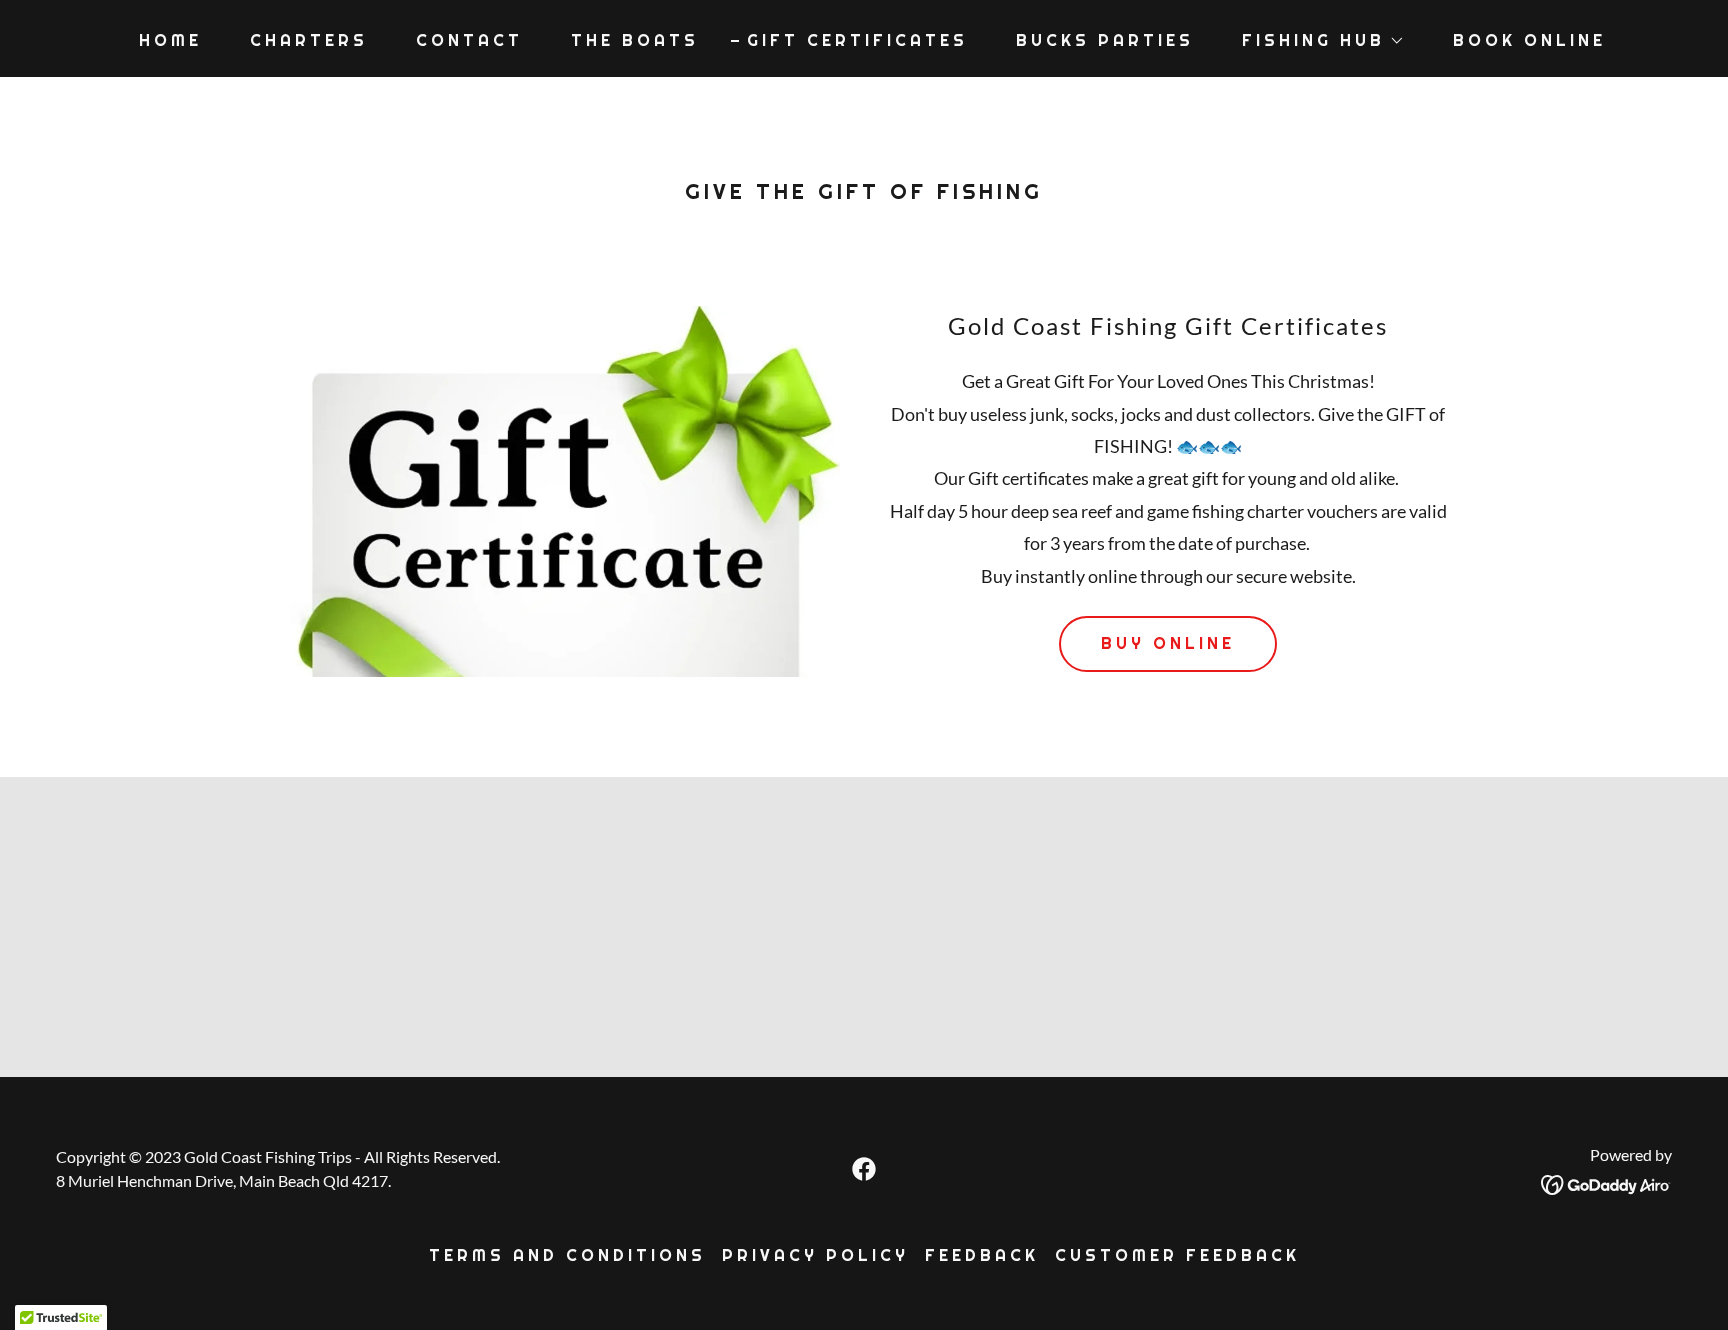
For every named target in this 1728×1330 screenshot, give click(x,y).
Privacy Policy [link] (815, 1255)
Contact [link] (469, 40)
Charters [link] (309, 40)
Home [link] (170, 40)
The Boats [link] (635, 40)
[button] (1315, 41)
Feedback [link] (982, 1255)
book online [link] (1529, 40)
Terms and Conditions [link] (567, 1255)
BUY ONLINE (1168, 643)
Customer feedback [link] (1177, 1255)
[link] (864, 1169)
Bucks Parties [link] (1105, 40)
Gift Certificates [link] (857, 40)
